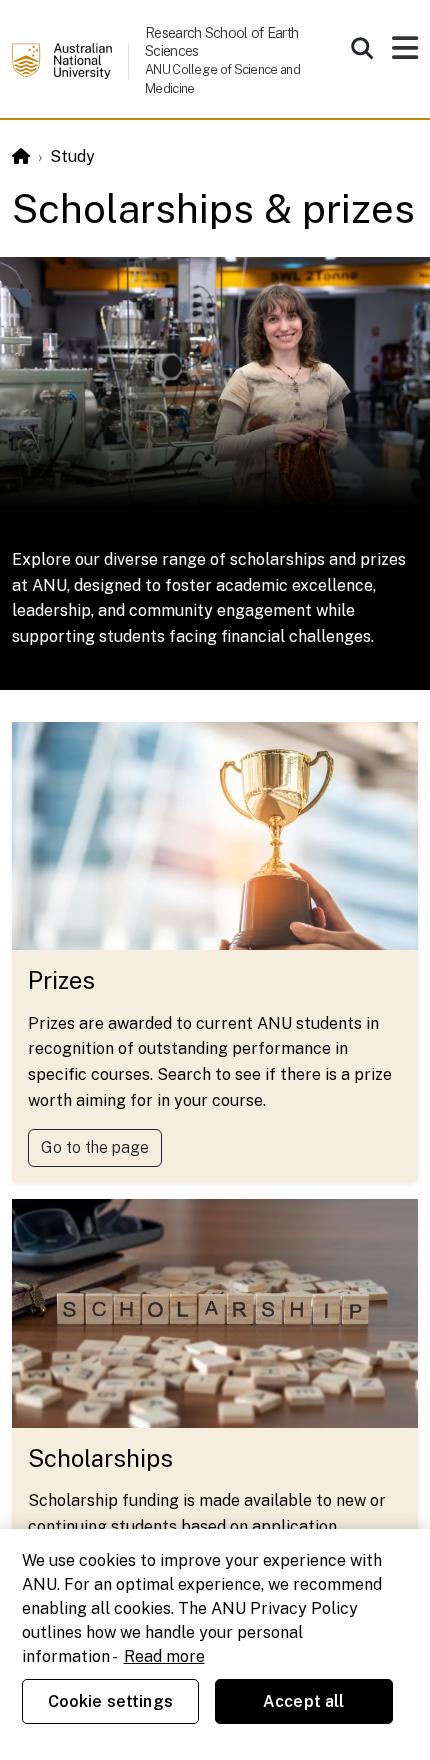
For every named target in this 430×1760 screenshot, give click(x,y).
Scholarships (100, 1458)
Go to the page (95, 1147)
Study (72, 156)
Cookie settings (110, 1701)
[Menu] (405, 53)
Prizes (61, 980)
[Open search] (362, 48)
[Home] (21, 156)
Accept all (304, 1701)
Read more (164, 1656)
